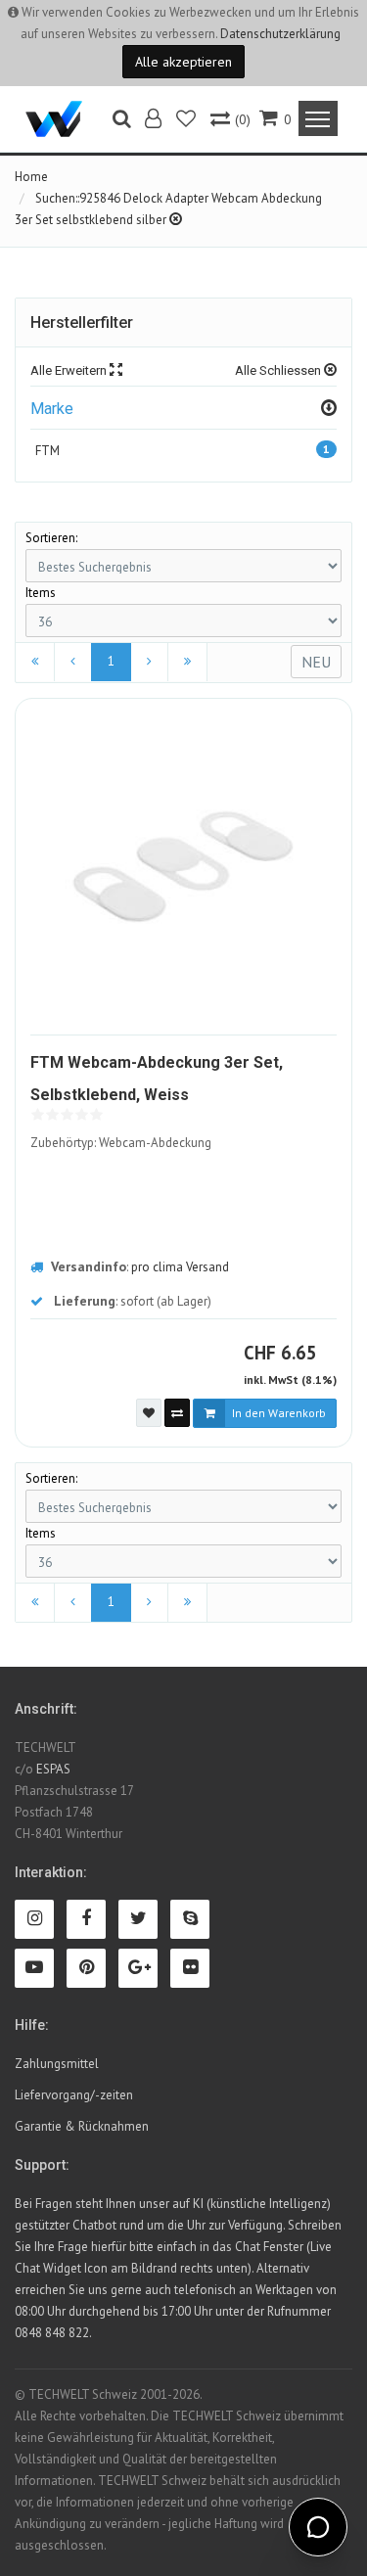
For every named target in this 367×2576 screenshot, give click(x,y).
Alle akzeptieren (183, 62)
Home (31, 177)
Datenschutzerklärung (280, 34)
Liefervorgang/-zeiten (74, 2095)
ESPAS (53, 1769)
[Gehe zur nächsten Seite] (149, 662)
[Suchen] (122, 121)
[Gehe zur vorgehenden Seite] (73, 662)
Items (41, 593)
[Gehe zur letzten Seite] (187, 662)
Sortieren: (51, 538)
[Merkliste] (187, 121)
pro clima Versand (180, 1267)
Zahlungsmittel (57, 2064)
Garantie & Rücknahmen (82, 2126)
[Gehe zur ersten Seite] (35, 662)
